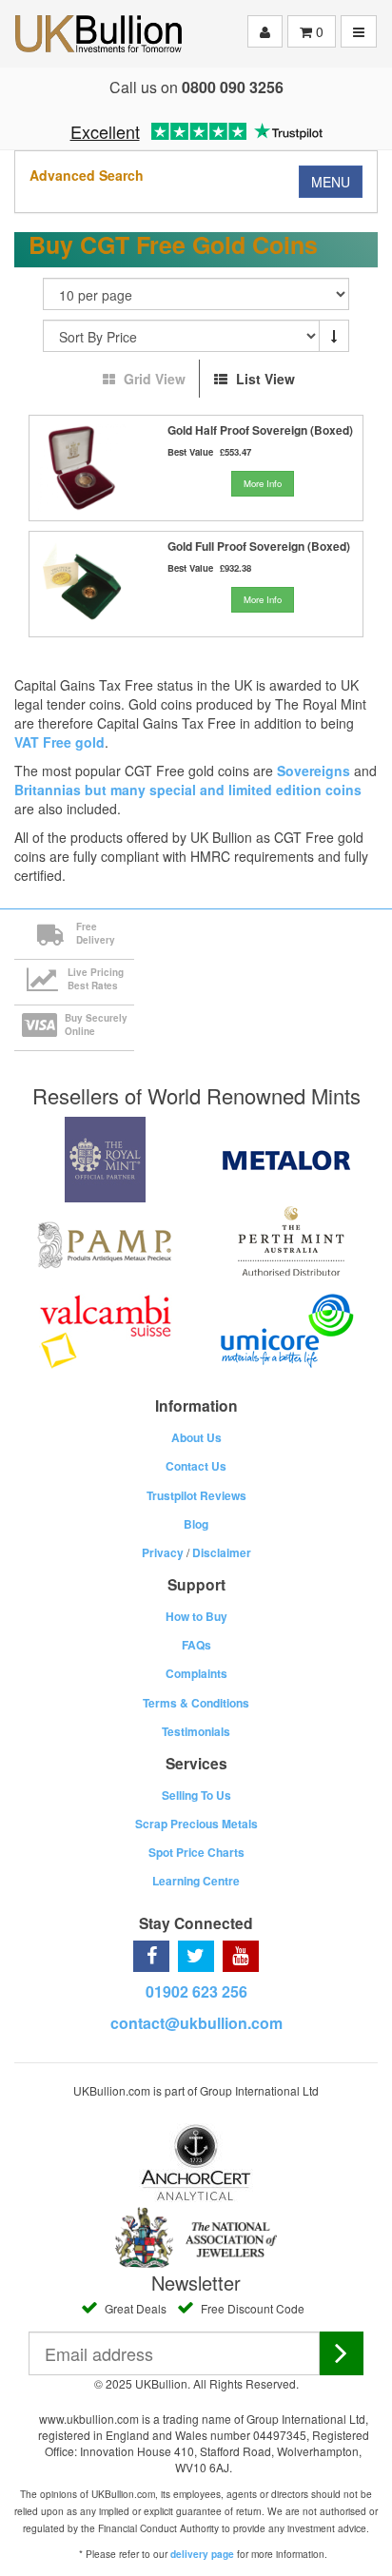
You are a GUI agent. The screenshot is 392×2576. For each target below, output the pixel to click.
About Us (196, 1437)
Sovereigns (314, 771)
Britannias (48, 790)
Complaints (196, 1673)
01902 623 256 (196, 1991)
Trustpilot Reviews (196, 1495)
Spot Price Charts (196, 1852)
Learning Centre (196, 1881)
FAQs (196, 1645)
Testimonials (196, 1731)
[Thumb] (82, 468)
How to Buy (196, 1616)
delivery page (202, 2554)
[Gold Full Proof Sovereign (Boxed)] (82, 584)
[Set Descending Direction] (334, 336)
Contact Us (196, 1466)
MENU (331, 182)
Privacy (163, 1552)
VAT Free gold (59, 742)
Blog (196, 1524)
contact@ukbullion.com (196, 2023)
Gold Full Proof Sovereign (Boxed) (259, 546)
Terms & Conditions (196, 1703)
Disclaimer (222, 1552)
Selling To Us (196, 1795)
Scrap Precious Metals (196, 1824)
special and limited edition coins (255, 790)
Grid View (155, 379)
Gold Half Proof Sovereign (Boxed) (260, 430)
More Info (263, 483)
